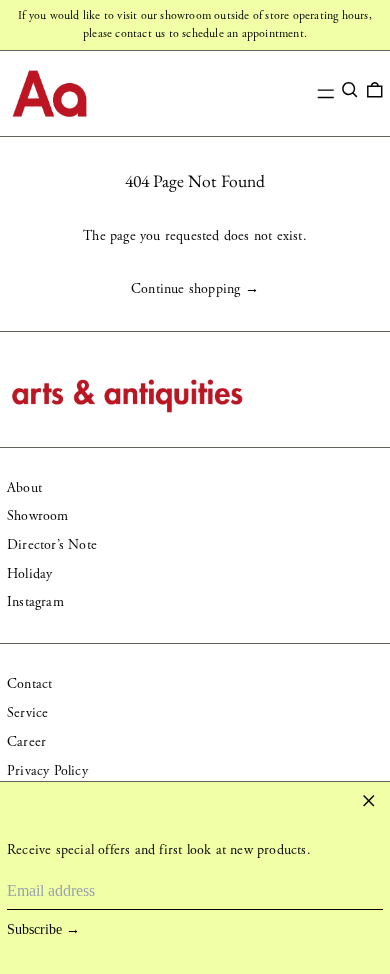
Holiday (29, 574)
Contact (29, 684)
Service (27, 713)
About (24, 488)
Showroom (38, 516)
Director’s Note (52, 545)
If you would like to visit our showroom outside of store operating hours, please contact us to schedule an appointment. (195, 24)
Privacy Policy (47, 771)
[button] (350, 90)
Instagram (35, 602)
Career (26, 742)
